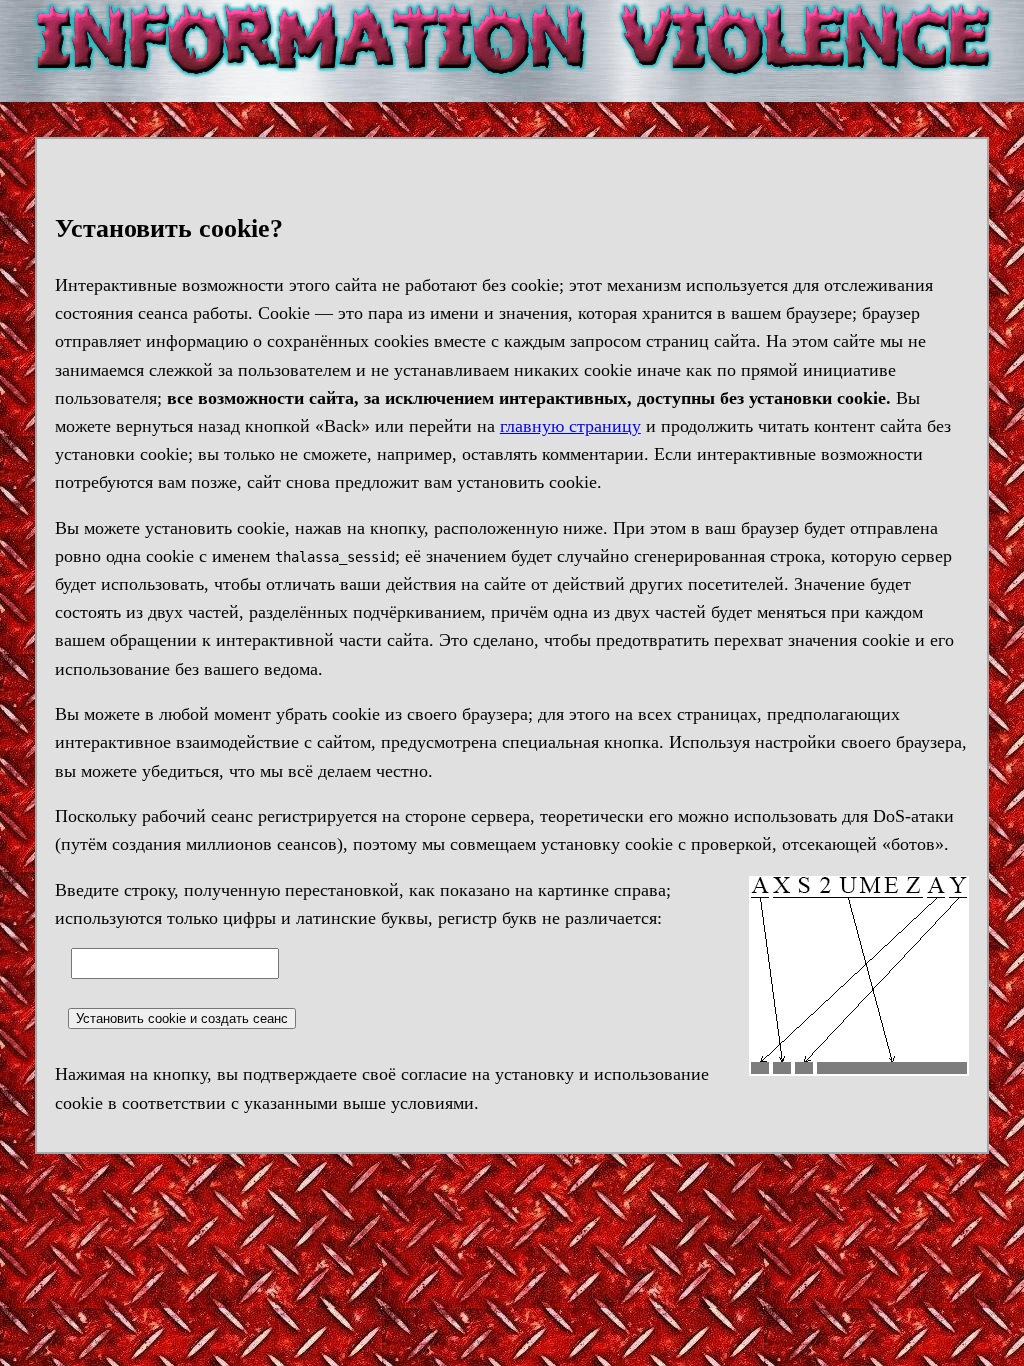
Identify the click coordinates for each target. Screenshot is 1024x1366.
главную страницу (570, 426)
